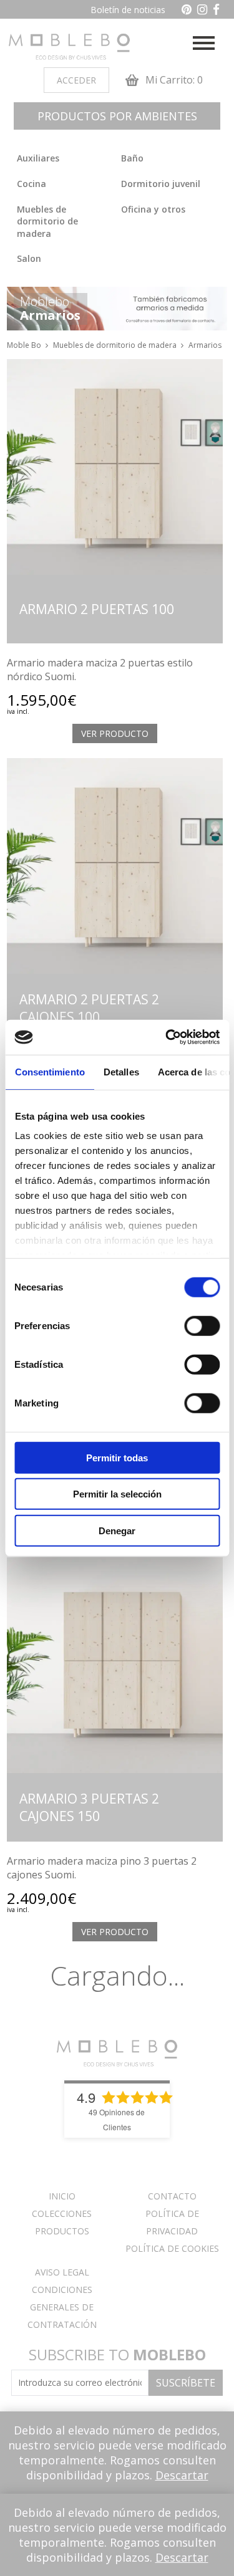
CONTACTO (172, 2196)
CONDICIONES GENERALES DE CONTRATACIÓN (62, 2307)
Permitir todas (117, 1457)
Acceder (76, 80)
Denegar (117, 1530)
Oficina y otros (153, 209)
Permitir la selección (117, 1494)
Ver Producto (115, 733)
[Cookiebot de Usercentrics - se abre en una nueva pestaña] (167, 1037)
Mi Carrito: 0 (173, 80)
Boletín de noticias (128, 10)
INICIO (62, 2196)
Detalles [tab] (121, 1071)
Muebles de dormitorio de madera (47, 221)
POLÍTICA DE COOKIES (172, 2248)
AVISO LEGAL (62, 2272)
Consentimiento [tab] (49, 1071)
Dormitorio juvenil (161, 184)
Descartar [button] (182, 2475)
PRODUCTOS (62, 2231)
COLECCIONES (62, 2213)
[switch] (202, 1325)
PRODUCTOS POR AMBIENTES (117, 116)
